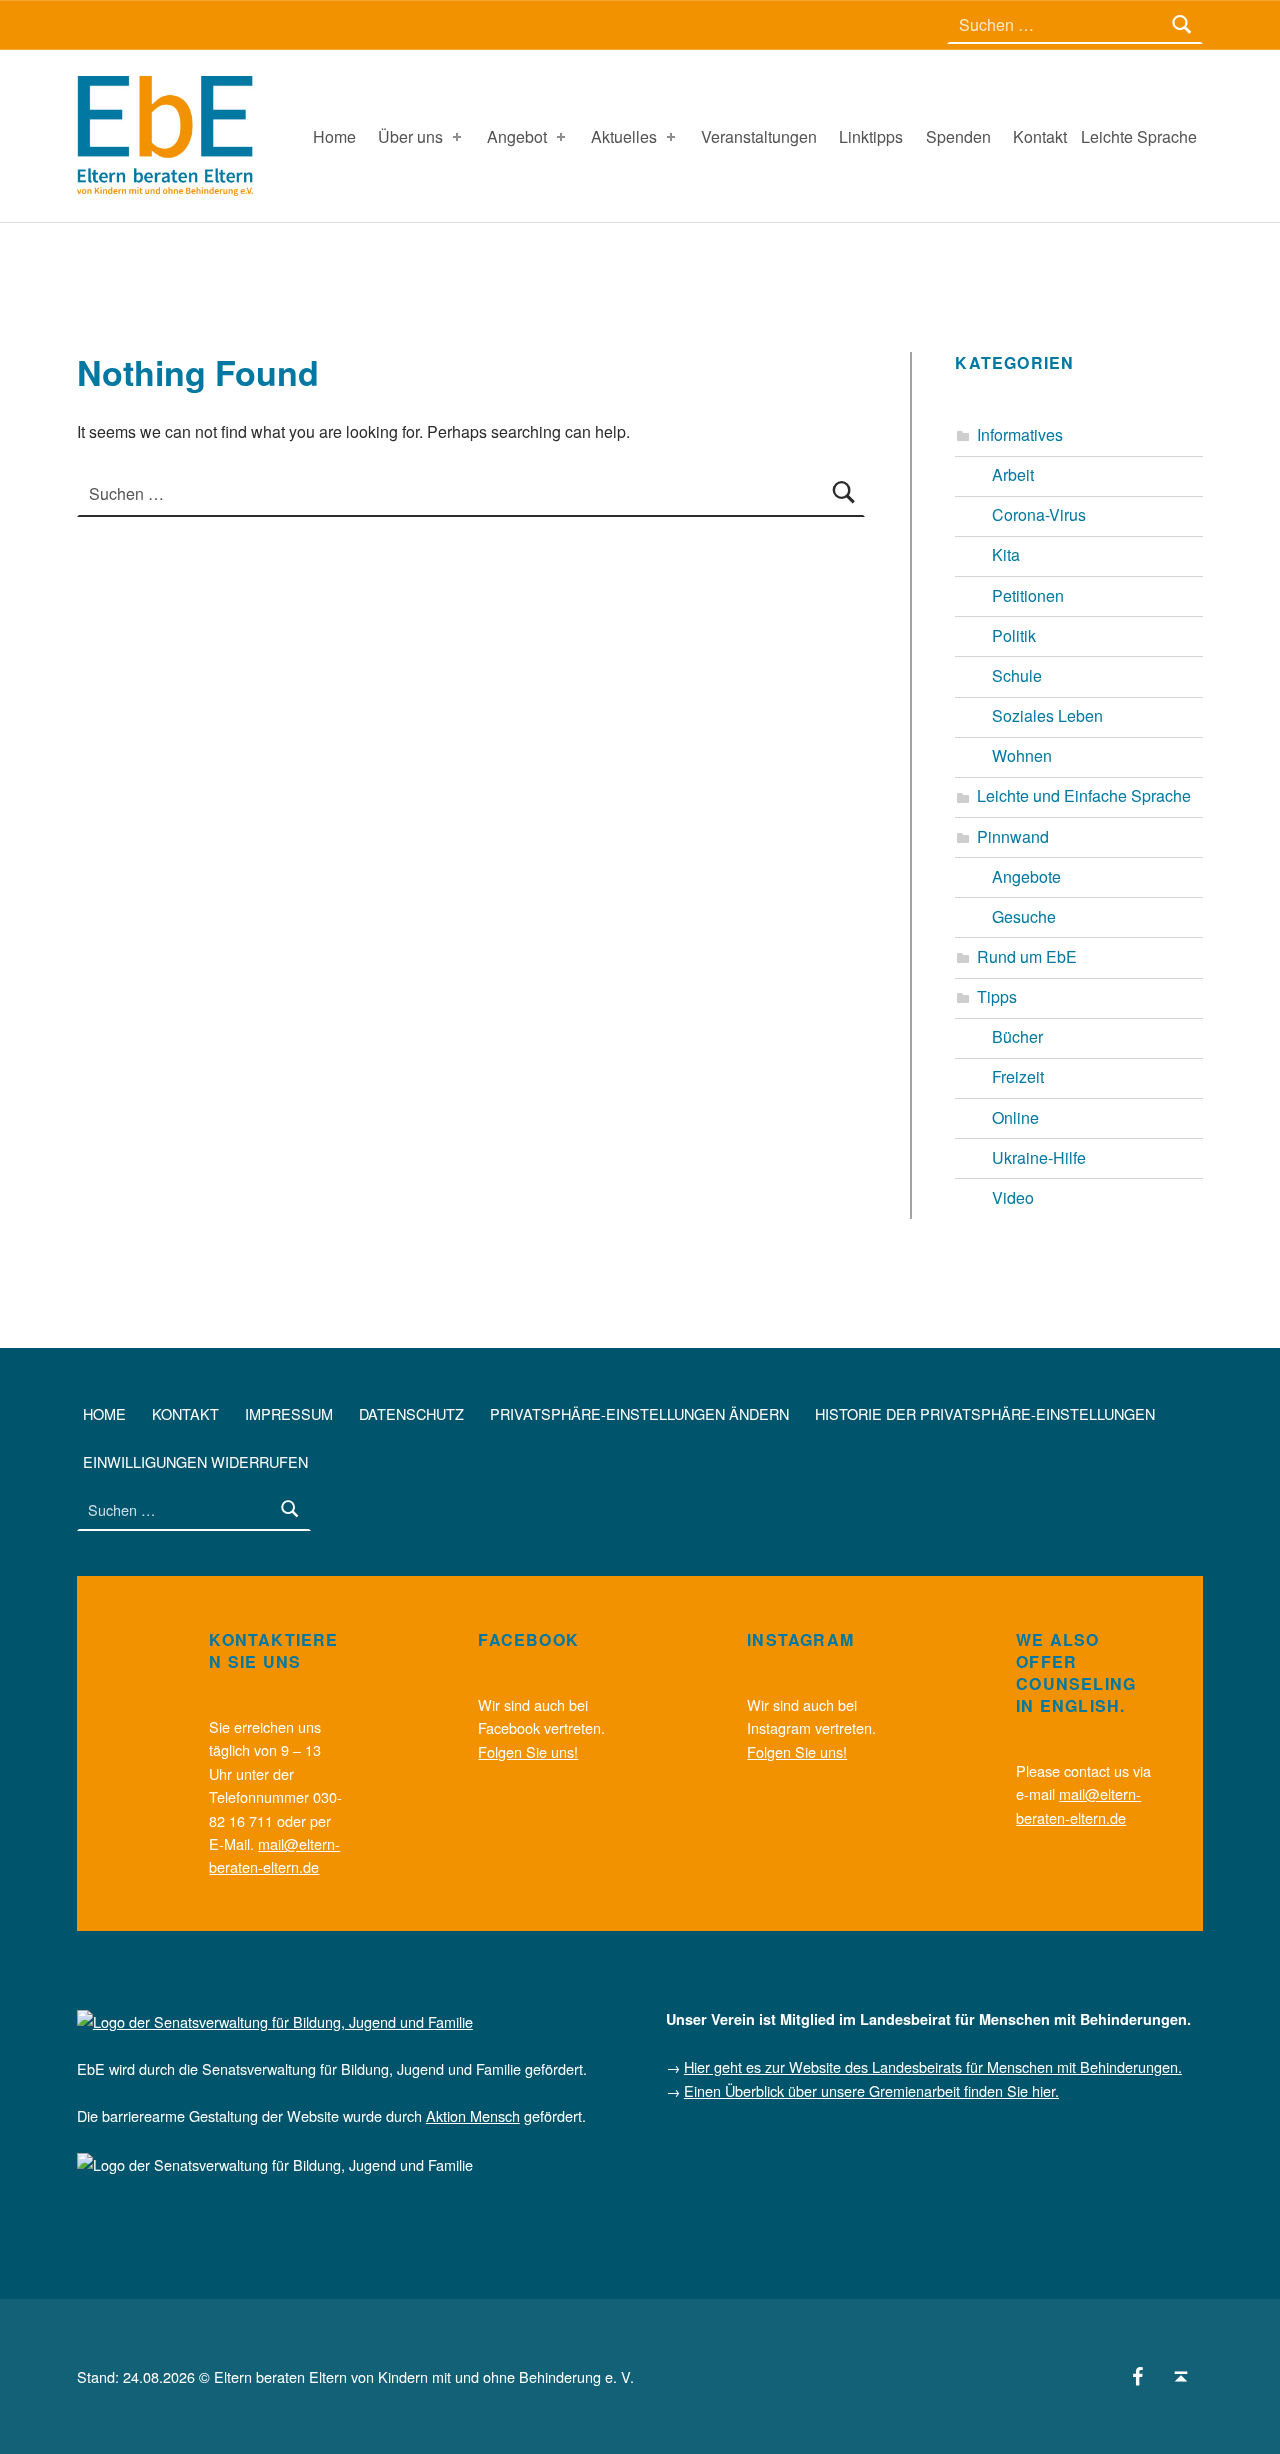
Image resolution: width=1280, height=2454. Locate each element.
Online (1015, 1117)
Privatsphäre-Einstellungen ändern (639, 1413)
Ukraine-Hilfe (1039, 1157)
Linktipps (871, 136)
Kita (1006, 554)
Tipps (997, 996)
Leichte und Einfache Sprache (1084, 795)
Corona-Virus (1039, 514)
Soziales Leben (1047, 715)
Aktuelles (624, 136)
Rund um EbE (1027, 956)
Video (1013, 1197)
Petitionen (1028, 595)
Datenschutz (411, 1413)
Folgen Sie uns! (528, 1751)
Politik (1014, 635)
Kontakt (1040, 136)
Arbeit (1013, 474)
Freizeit (1018, 1076)
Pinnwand (1013, 836)
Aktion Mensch (473, 2115)
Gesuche (1024, 916)
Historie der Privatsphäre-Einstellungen (985, 1413)
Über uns (410, 136)
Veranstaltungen (759, 136)
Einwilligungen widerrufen (195, 1461)
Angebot (517, 136)
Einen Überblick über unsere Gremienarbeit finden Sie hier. (871, 2090)
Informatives (1020, 434)
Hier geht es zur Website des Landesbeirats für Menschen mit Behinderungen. (933, 2066)
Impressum (289, 1413)
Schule (1017, 675)
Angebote (1026, 876)
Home (334, 136)
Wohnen (1022, 755)
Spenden (958, 136)
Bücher (1017, 1036)
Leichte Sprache (1139, 136)
